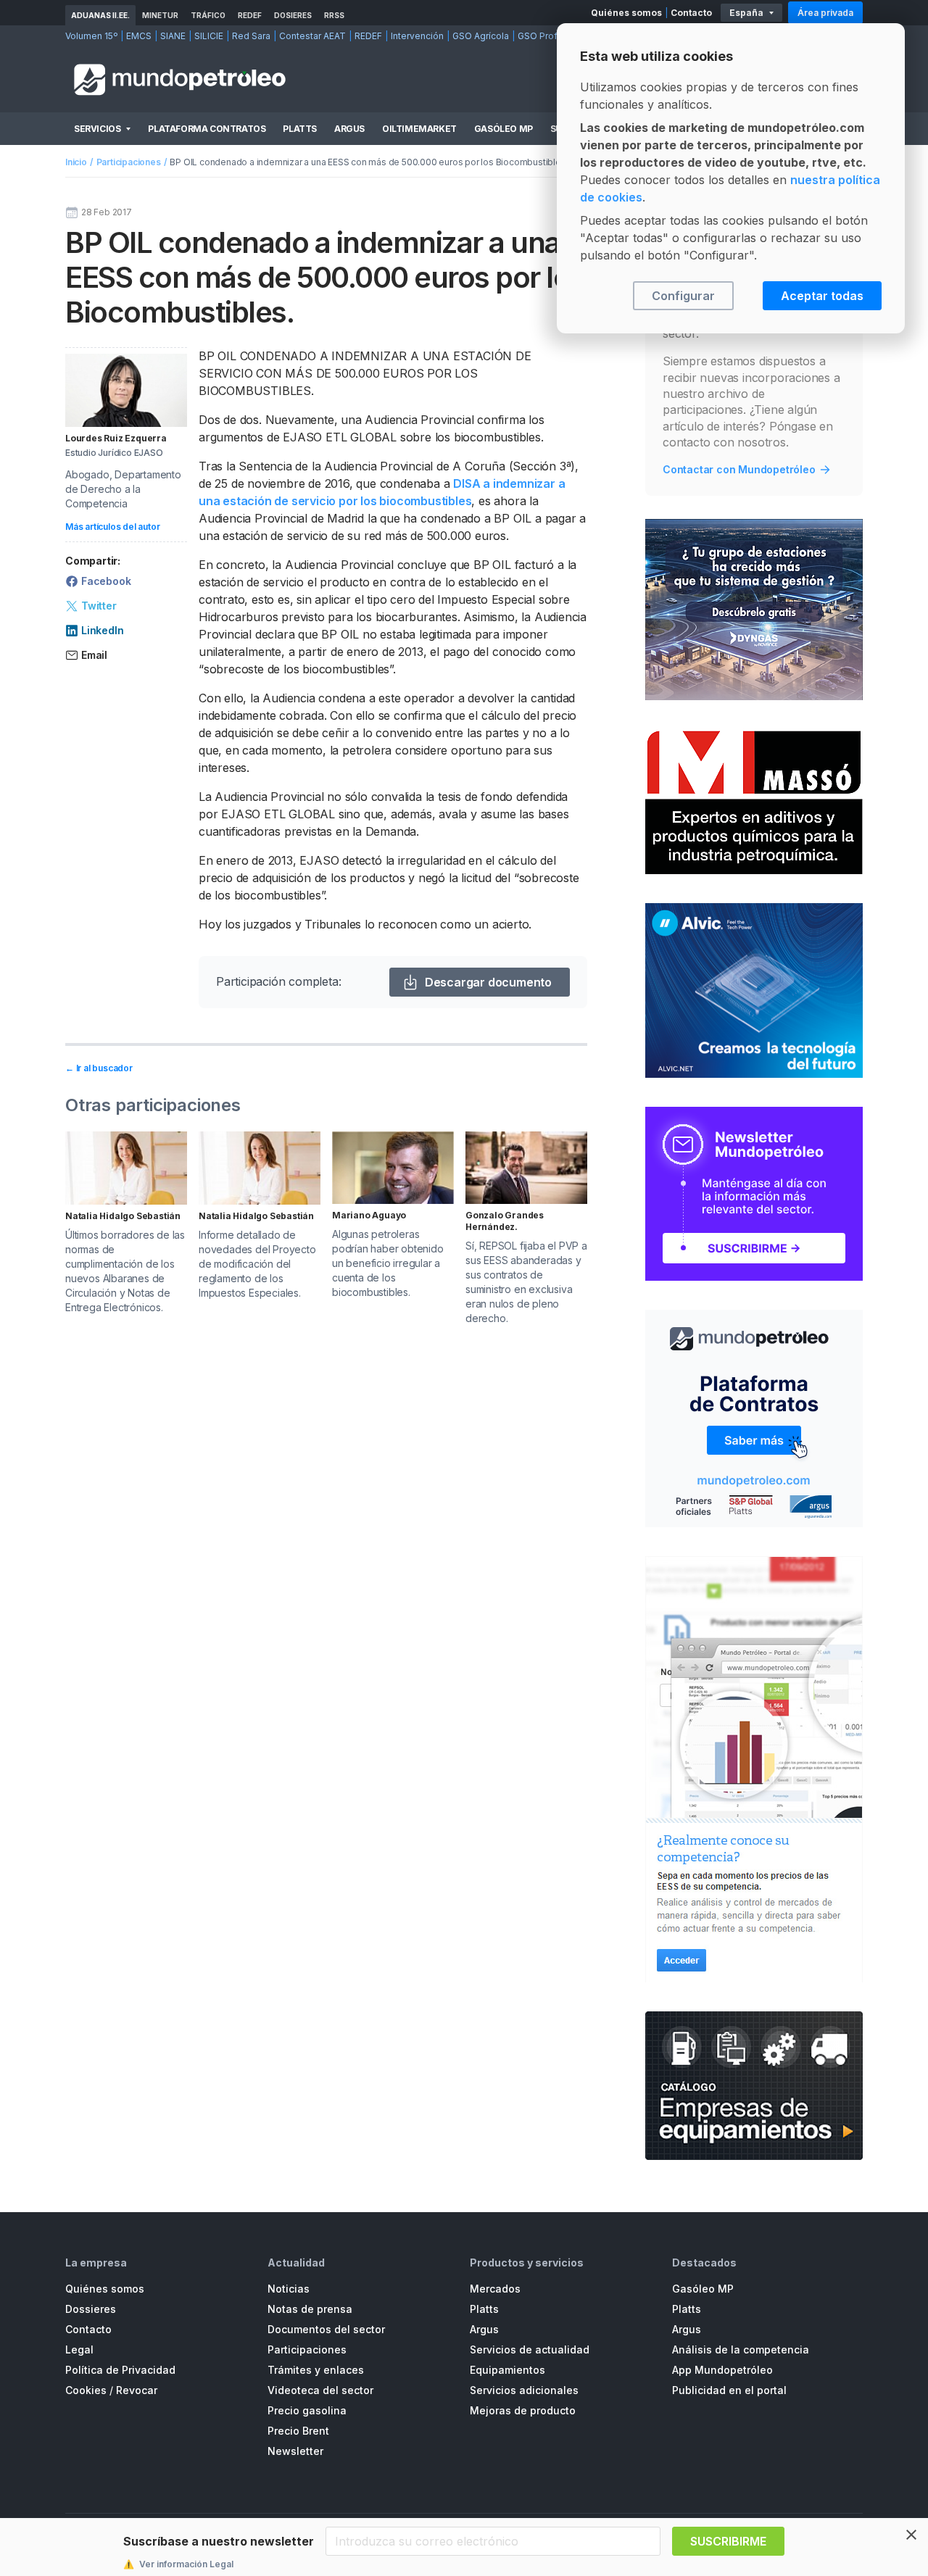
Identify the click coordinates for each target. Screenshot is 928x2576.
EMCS (139, 36)
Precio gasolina (307, 2410)
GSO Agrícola (481, 36)
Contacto (691, 13)
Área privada (825, 13)
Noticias (289, 2289)
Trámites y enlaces (316, 2370)
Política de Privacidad (120, 2370)
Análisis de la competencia (741, 2349)
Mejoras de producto (523, 2410)
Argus (349, 129)
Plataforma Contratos (207, 129)
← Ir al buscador (99, 1068)
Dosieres (293, 15)
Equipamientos (507, 2370)
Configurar (683, 296)
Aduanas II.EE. (100, 15)
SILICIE (209, 36)
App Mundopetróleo (722, 2370)
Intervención (417, 36)
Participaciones (129, 162)
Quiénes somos (626, 13)
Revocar (137, 2390)
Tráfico (208, 15)
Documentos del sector (326, 2329)
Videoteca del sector (320, 2390)
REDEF (250, 15)
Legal (79, 2349)
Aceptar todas (822, 296)
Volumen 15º (91, 36)
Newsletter (295, 2451)
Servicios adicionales (524, 2390)
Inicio (76, 162)
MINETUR (160, 15)
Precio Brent (298, 2431)
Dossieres (91, 2309)
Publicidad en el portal (729, 2390)
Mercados (495, 2289)
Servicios (97, 129)
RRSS (334, 15)
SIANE (173, 36)
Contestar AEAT (312, 36)
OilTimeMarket (419, 129)
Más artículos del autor (112, 527)
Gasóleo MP (504, 129)
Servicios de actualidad (530, 2349)
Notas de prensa (310, 2309)
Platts (300, 129)
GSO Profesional (553, 36)
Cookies (86, 2390)
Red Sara (251, 36)
